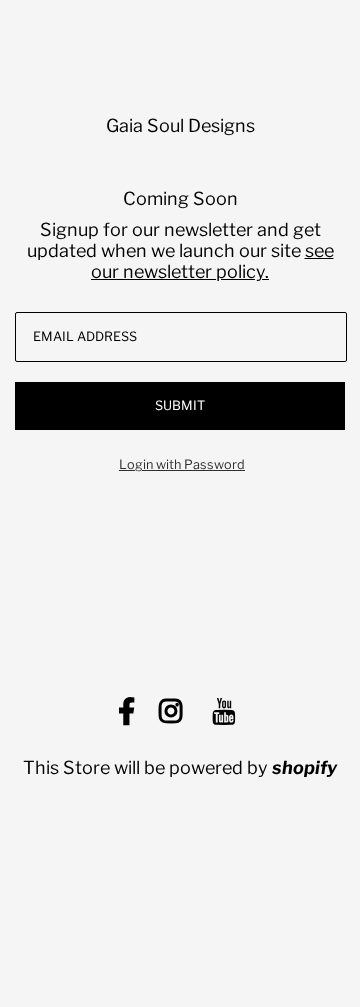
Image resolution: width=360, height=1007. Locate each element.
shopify (304, 767)
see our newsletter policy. (212, 261)
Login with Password (182, 464)
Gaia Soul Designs (180, 125)
